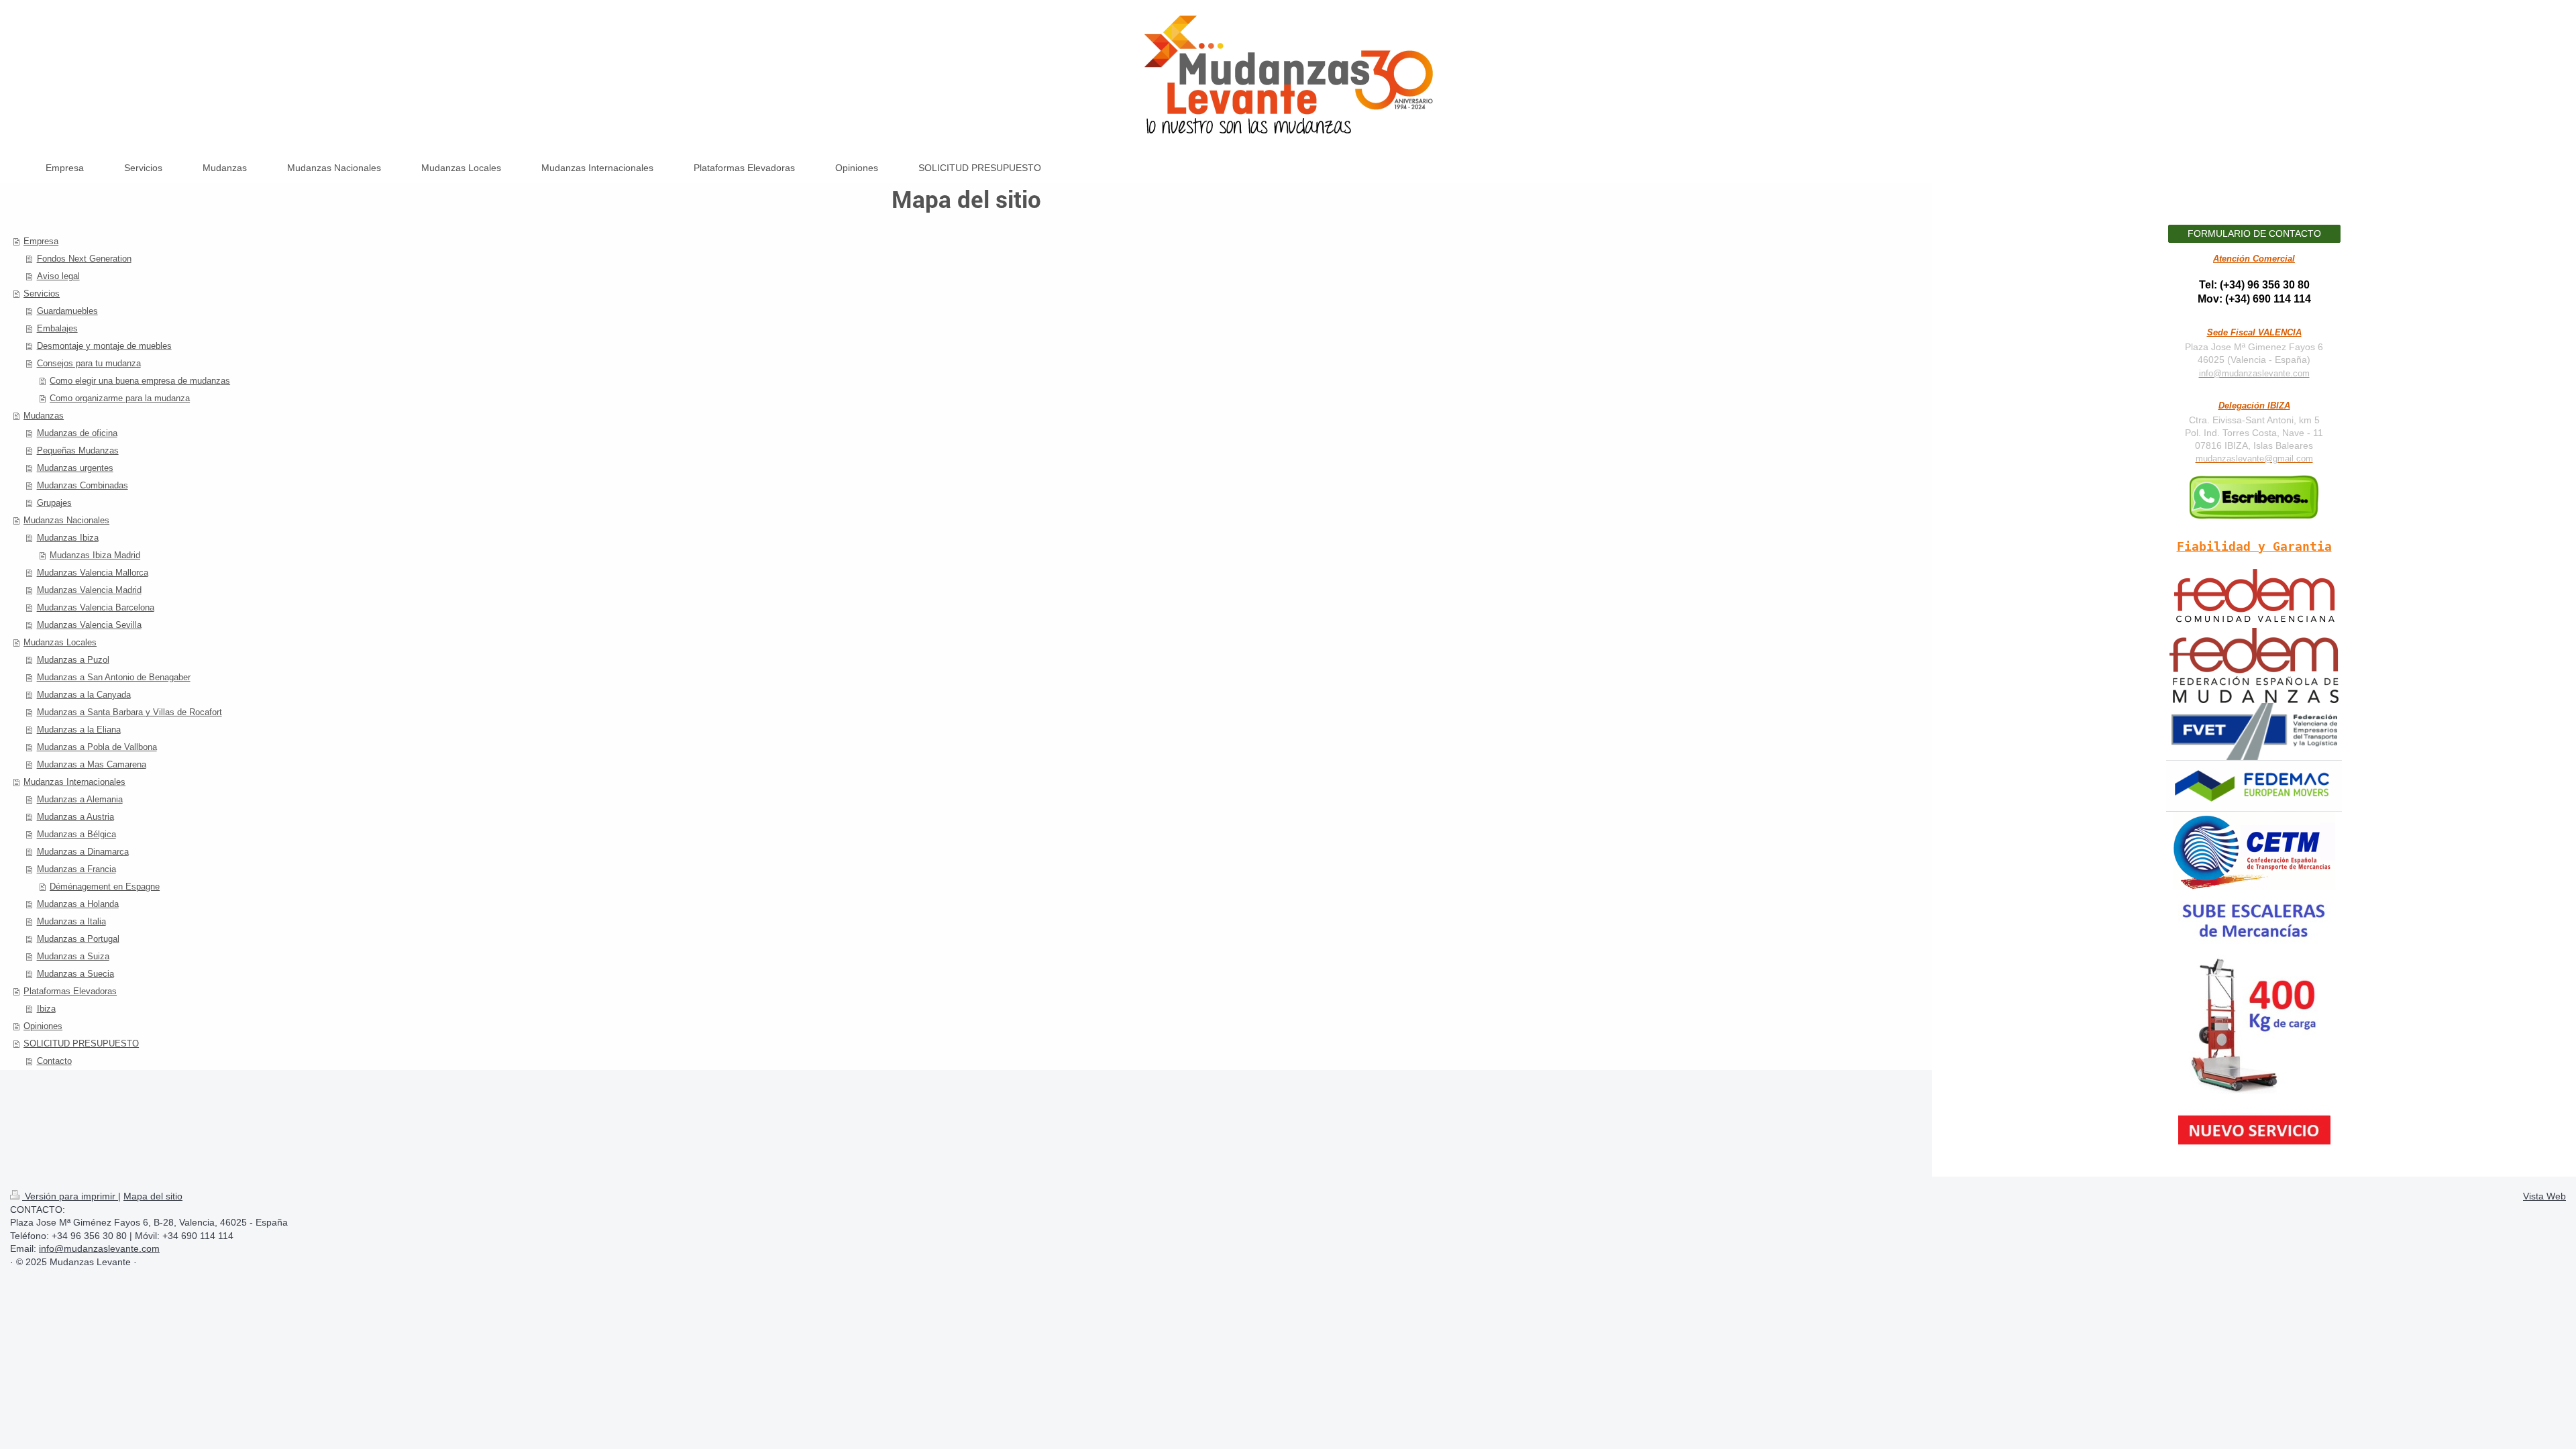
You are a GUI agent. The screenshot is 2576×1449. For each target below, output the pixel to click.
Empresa (41, 241)
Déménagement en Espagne (105, 887)
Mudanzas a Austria (75, 817)
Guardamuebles (67, 311)
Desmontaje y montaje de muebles (104, 346)
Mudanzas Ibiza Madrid (95, 555)
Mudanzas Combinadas (83, 485)
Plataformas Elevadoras (70, 991)
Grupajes (54, 503)
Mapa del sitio (153, 1196)
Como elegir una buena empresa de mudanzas (140, 381)
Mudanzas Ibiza (68, 538)
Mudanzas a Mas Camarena (92, 764)
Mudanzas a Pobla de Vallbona (97, 747)
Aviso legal (58, 276)
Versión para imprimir (70, 1196)
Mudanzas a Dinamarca (83, 852)
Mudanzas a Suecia (75, 974)
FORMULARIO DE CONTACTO (2254, 233)
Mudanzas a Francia (76, 869)
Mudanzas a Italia (71, 921)
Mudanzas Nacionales (66, 520)
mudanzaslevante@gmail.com (2254, 459)
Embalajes (57, 328)
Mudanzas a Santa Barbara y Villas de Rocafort (129, 712)
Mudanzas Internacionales (74, 782)
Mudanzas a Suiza (73, 956)
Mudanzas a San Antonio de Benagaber (114, 677)
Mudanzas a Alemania (80, 799)
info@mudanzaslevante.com (2254, 374)
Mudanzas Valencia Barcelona (96, 607)
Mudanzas (44, 416)
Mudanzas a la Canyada (84, 695)
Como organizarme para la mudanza (120, 398)
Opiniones (43, 1026)
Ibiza (46, 1009)
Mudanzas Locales (60, 642)
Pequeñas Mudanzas (78, 450)
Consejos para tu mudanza (89, 363)
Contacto (54, 1061)
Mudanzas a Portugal (78, 939)
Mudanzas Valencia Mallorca (93, 573)
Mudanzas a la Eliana (79, 730)
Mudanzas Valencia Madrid (89, 590)
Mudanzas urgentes (75, 468)
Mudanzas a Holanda (78, 904)
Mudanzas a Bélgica (76, 834)
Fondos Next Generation (84, 259)
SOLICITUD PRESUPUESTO (81, 1043)
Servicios (42, 293)
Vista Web (2544, 1196)
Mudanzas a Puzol (73, 660)
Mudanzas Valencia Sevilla (89, 625)
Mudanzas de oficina (77, 433)
